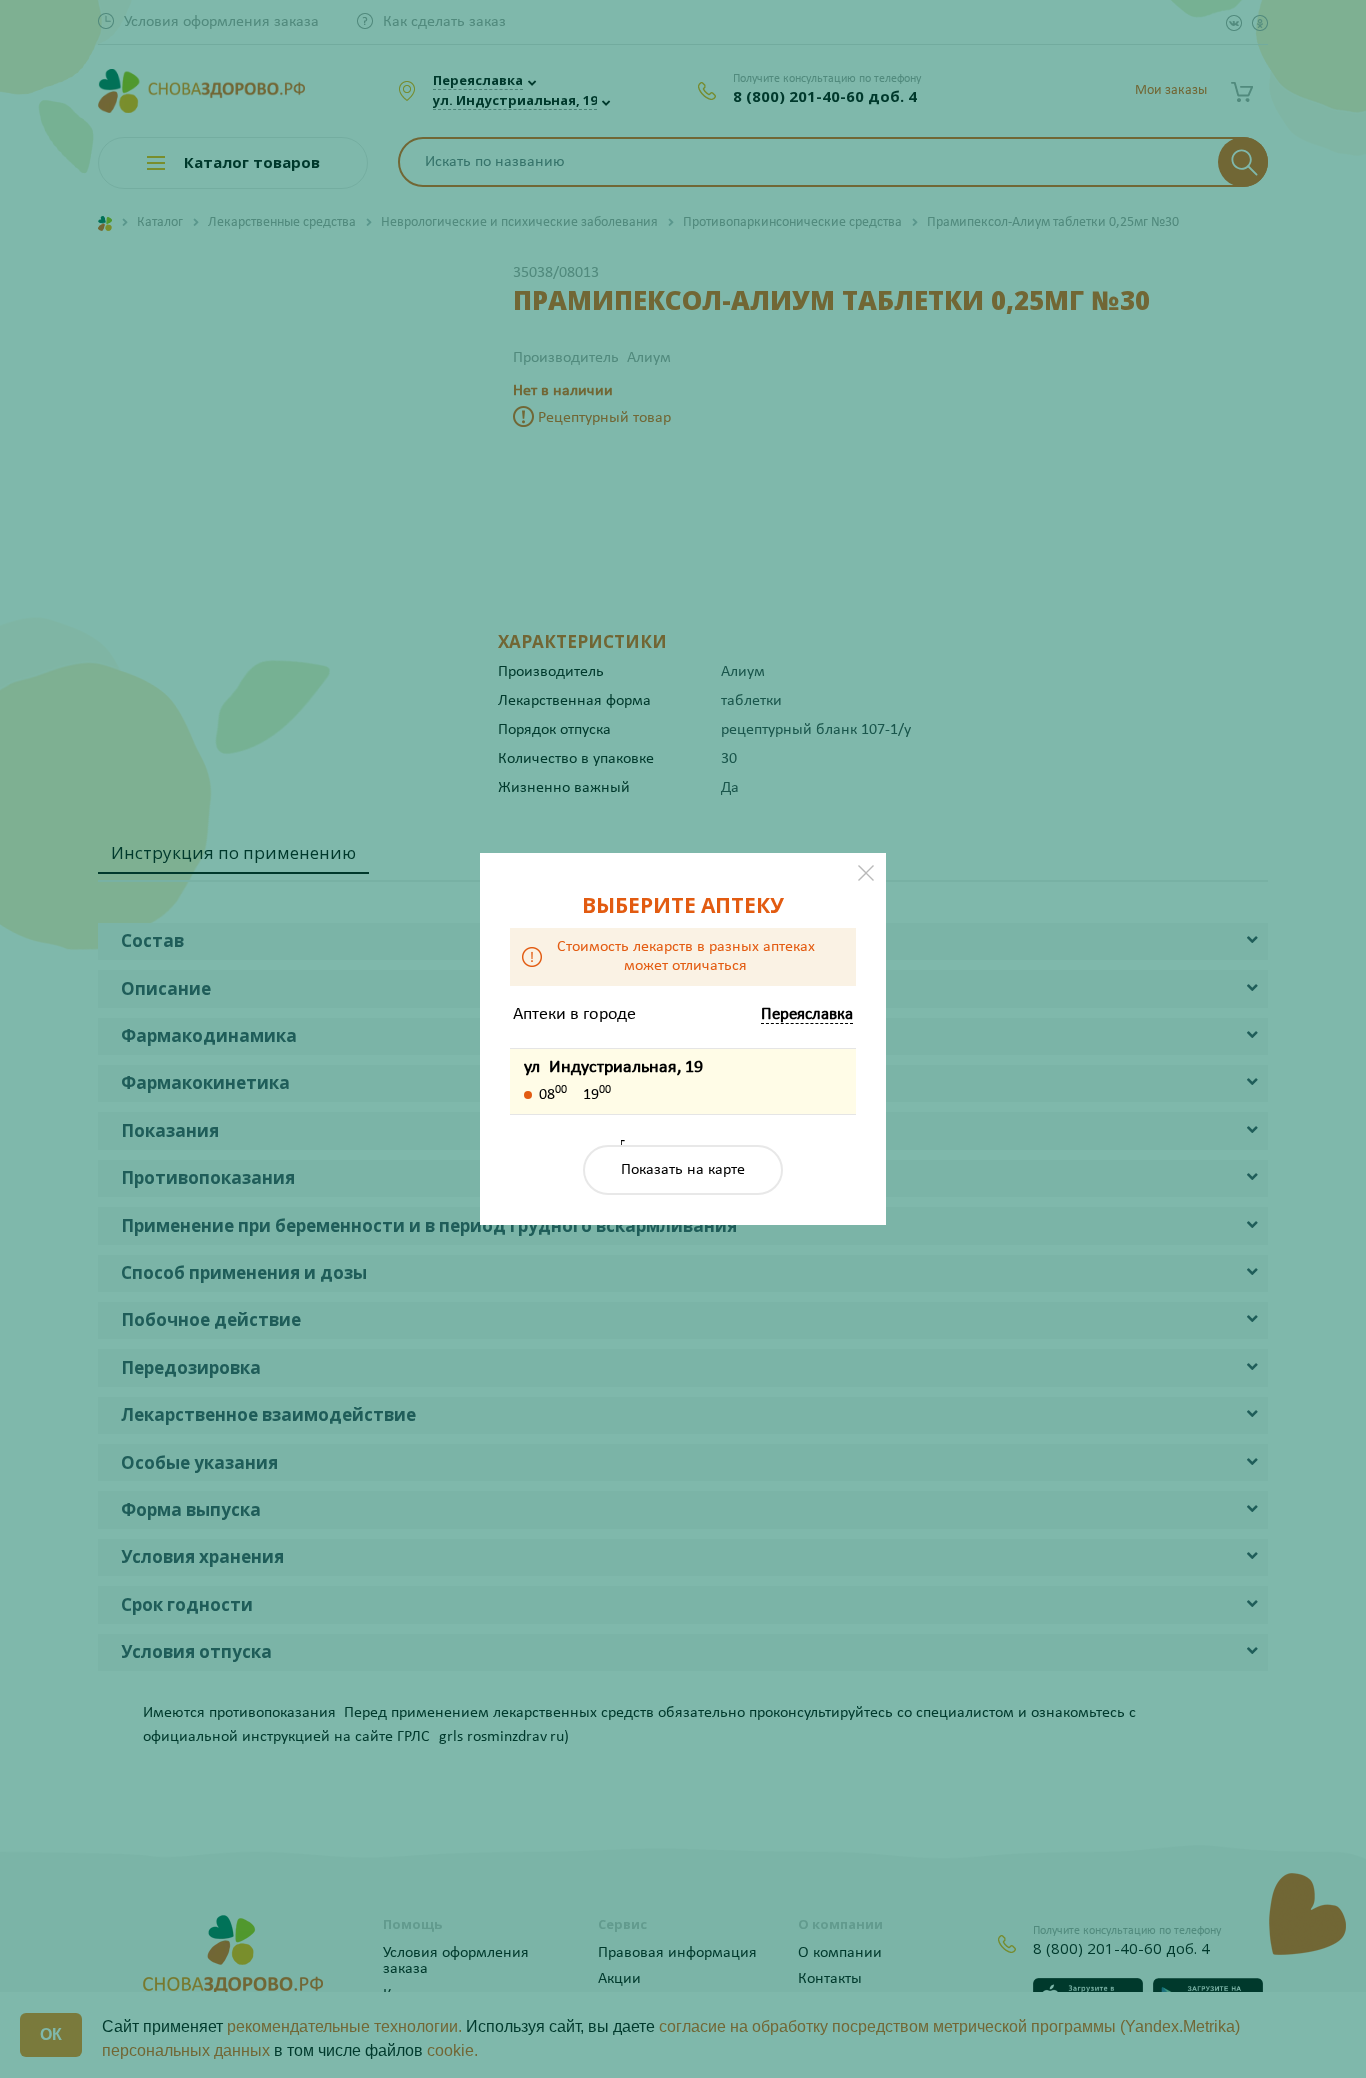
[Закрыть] (866, 873)
